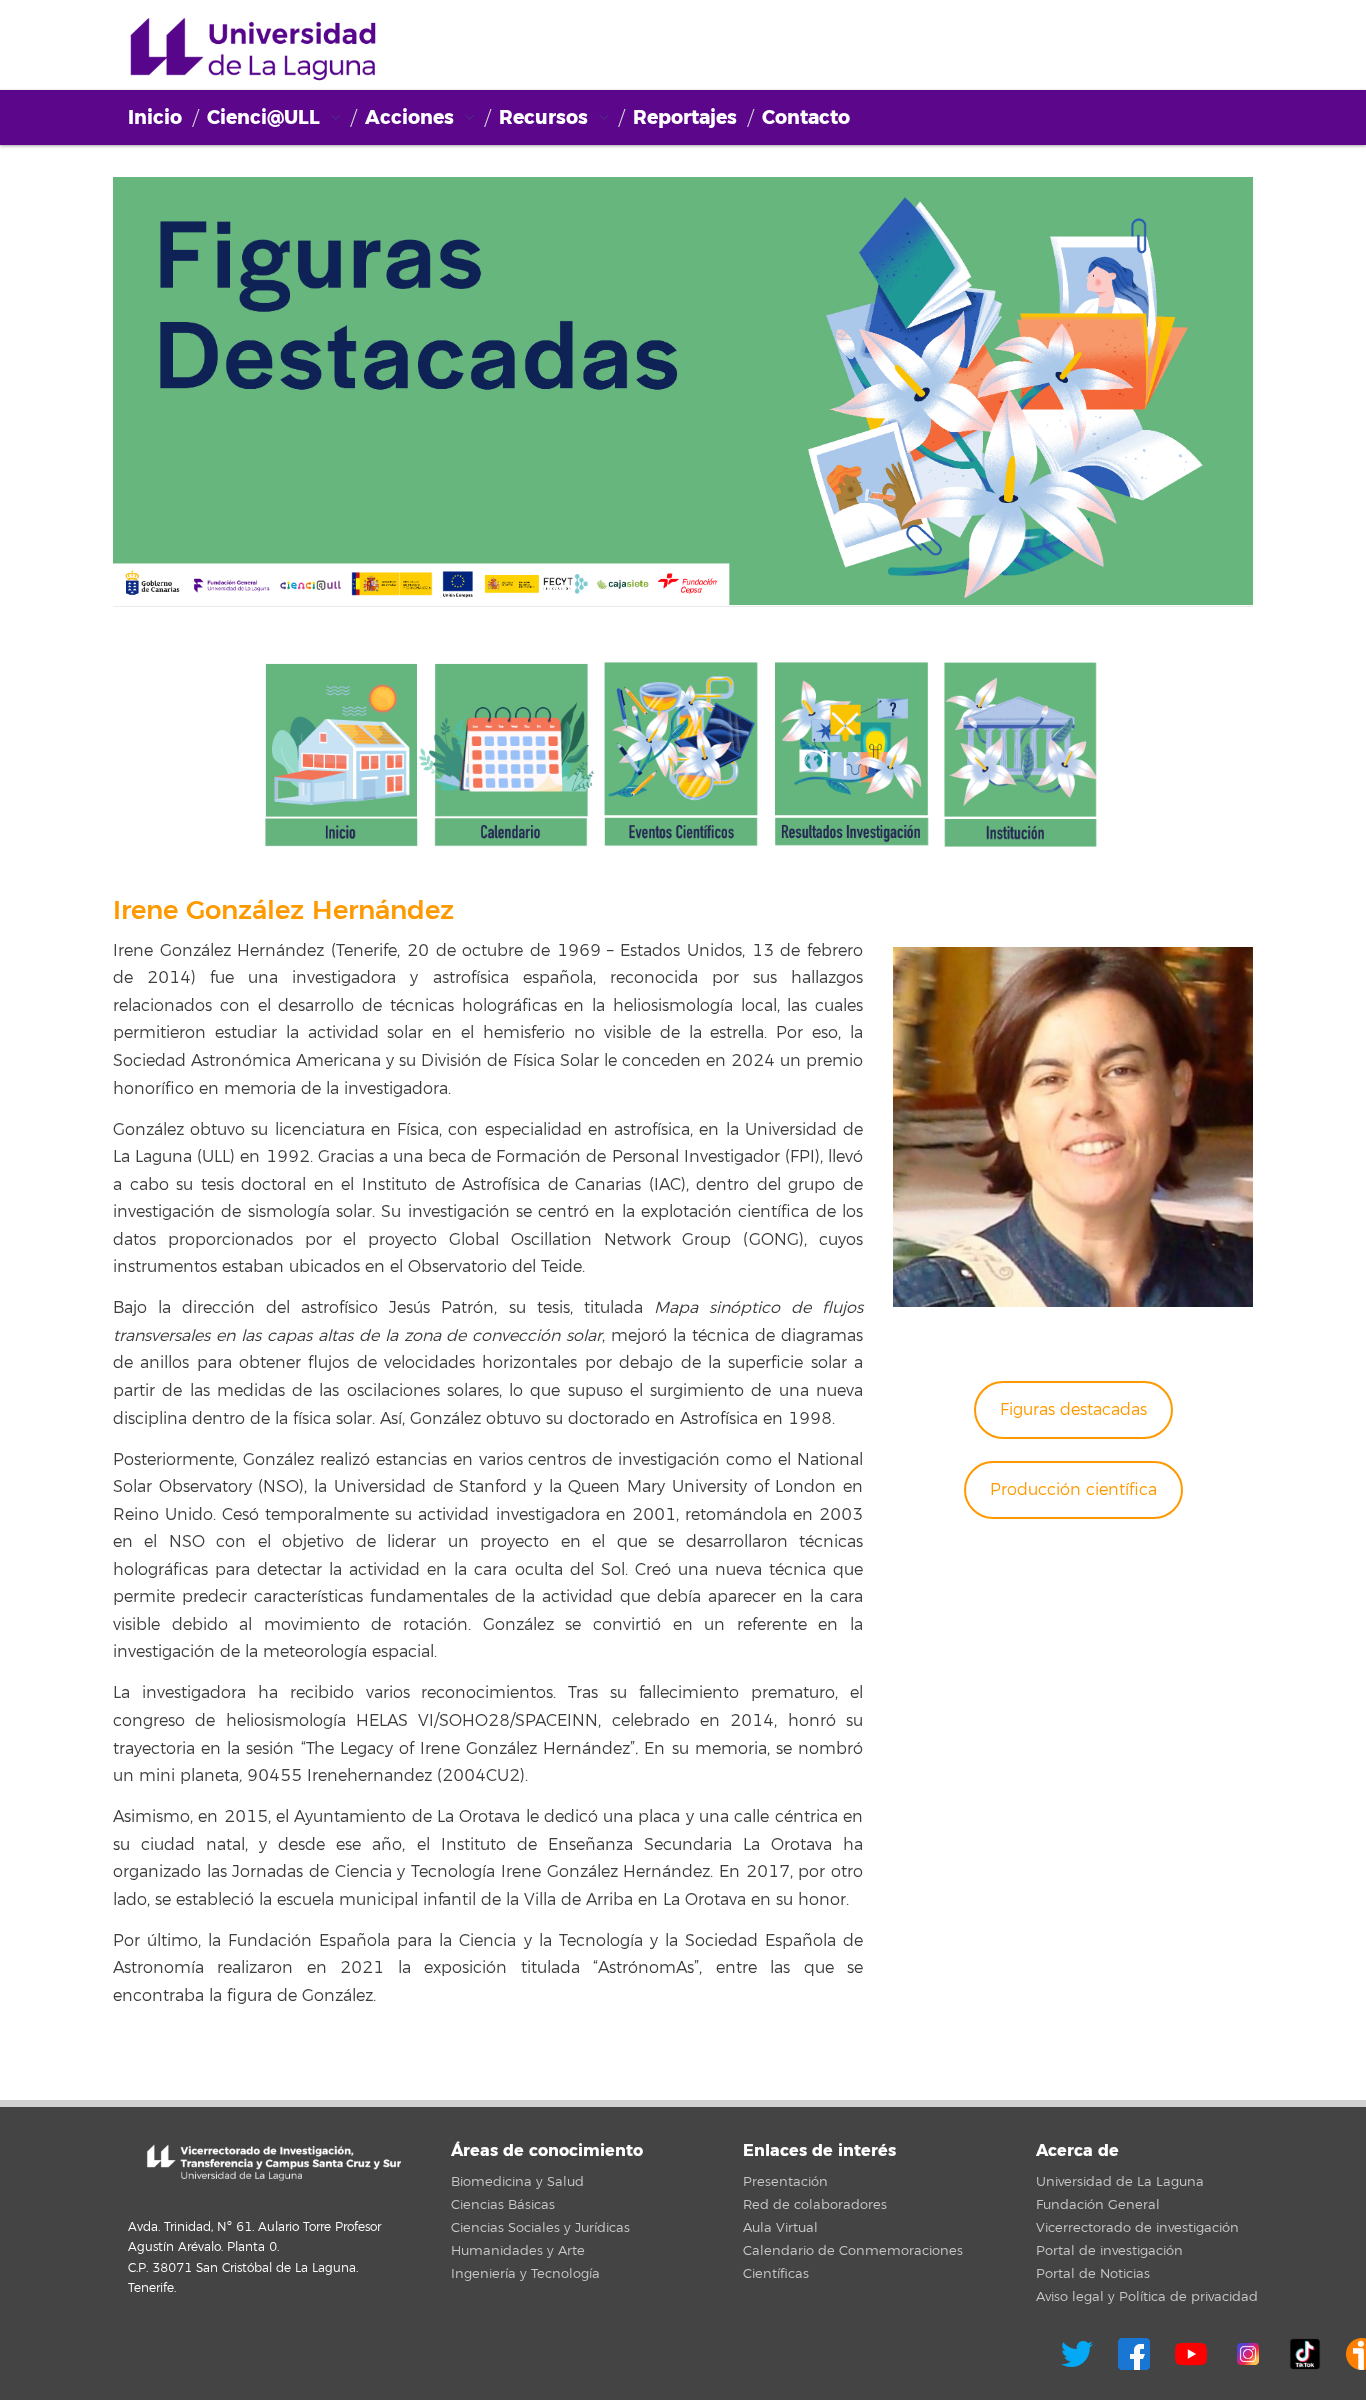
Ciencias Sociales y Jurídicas (540, 2228)
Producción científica (1073, 1490)
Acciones (409, 117)
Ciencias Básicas (503, 2205)
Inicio (155, 117)
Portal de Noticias (1093, 2274)
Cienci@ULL (253, 50)
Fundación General (1098, 2205)
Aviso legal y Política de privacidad (1147, 2297)
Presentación (785, 2182)
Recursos (543, 117)
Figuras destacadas (1073, 1410)
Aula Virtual (780, 2228)
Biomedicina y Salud (517, 2182)
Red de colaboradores (815, 2205)
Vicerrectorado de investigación (1137, 2228)
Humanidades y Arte (518, 2251)
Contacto (806, 117)
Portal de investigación (1109, 2251)
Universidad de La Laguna (1120, 2182)
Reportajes (685, 117)
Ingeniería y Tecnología (525, 2274)
